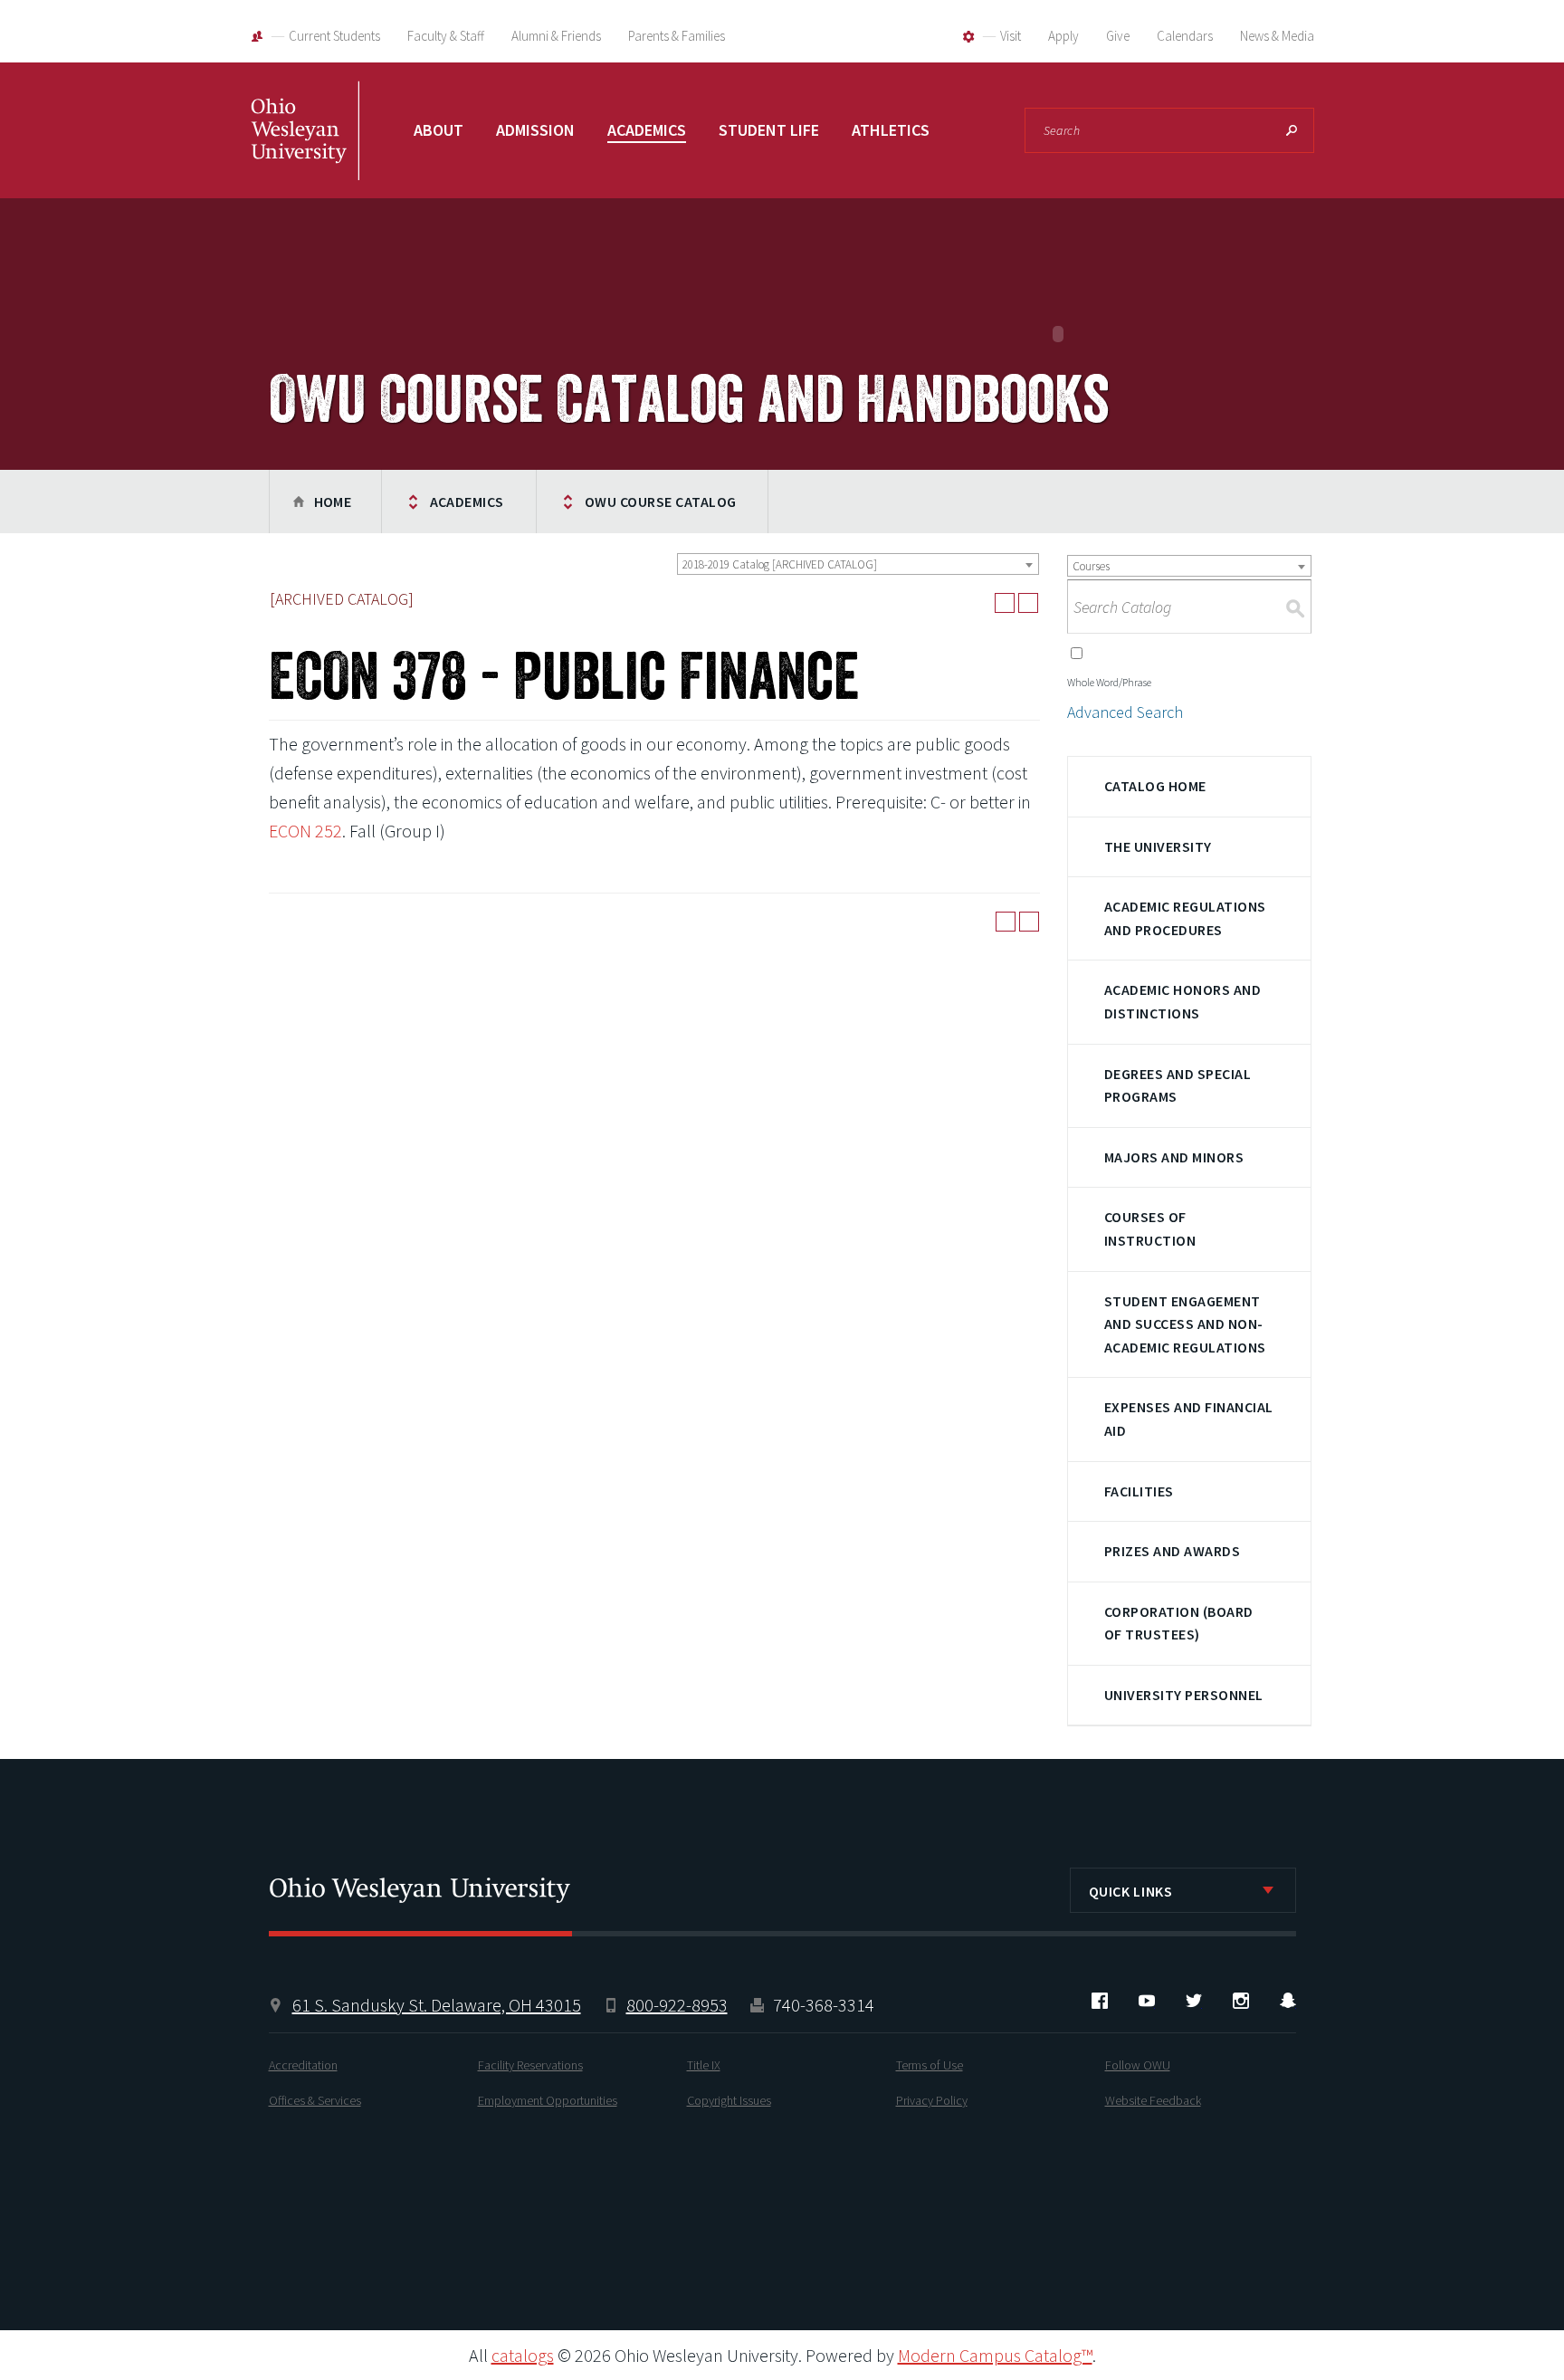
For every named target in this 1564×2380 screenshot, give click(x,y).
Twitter (1194, 2001)
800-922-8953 (677, 2005)
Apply (1063, 36)
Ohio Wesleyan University (305, 149)
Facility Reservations (530, 2065)
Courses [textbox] (1091, 566)
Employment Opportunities (548, 2100)
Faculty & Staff (446, 36)
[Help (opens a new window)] (1028, 603)
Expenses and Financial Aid (1189, 1419)
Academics (647, 130)
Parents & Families (677, 36)
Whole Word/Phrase (1109, 682)
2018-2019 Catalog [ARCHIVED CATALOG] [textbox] (780, 564)
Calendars (1185, 36)
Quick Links (1131, 1891)
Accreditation (303, 2065)
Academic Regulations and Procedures (1185, 918)
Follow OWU (1138, 2065)
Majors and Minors (1174, 1157)
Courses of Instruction (1150, 1228)
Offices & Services (315, 2100)
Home (333, 502)
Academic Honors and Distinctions (1183, 1001)
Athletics (891, 130)
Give (1118, 36)
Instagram (1241, 2001)
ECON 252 (305, 831)
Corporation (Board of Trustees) (1179, 1623)
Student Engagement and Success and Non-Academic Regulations (1185, 1324)
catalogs (523, 2355)
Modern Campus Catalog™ (995, 2355)
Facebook (1100, 2001)
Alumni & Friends (556, 36)
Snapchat (1288, 2001)
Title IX (704, 2065)
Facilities (1139, 1491)
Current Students (334, 36)
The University (1158, 846)
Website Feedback (1153, 2100)
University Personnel (1184, 1695)
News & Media (1277, 36)
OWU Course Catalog (661, 502)
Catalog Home (1155, 786)
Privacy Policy (932, 2100)
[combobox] (858, 564)
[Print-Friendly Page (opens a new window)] (1005, 603)
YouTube (1147, 2001)
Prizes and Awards (1172, 1551)
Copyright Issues (729, 2100)
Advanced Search (1125, 712)
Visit (1011, 36)
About (439, 130)
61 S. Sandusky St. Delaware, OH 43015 (437, 2005)
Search (1292, 130)
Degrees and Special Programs (1178, 1085)
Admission (535, 130)
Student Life (769, 130)
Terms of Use (930, 2065)
